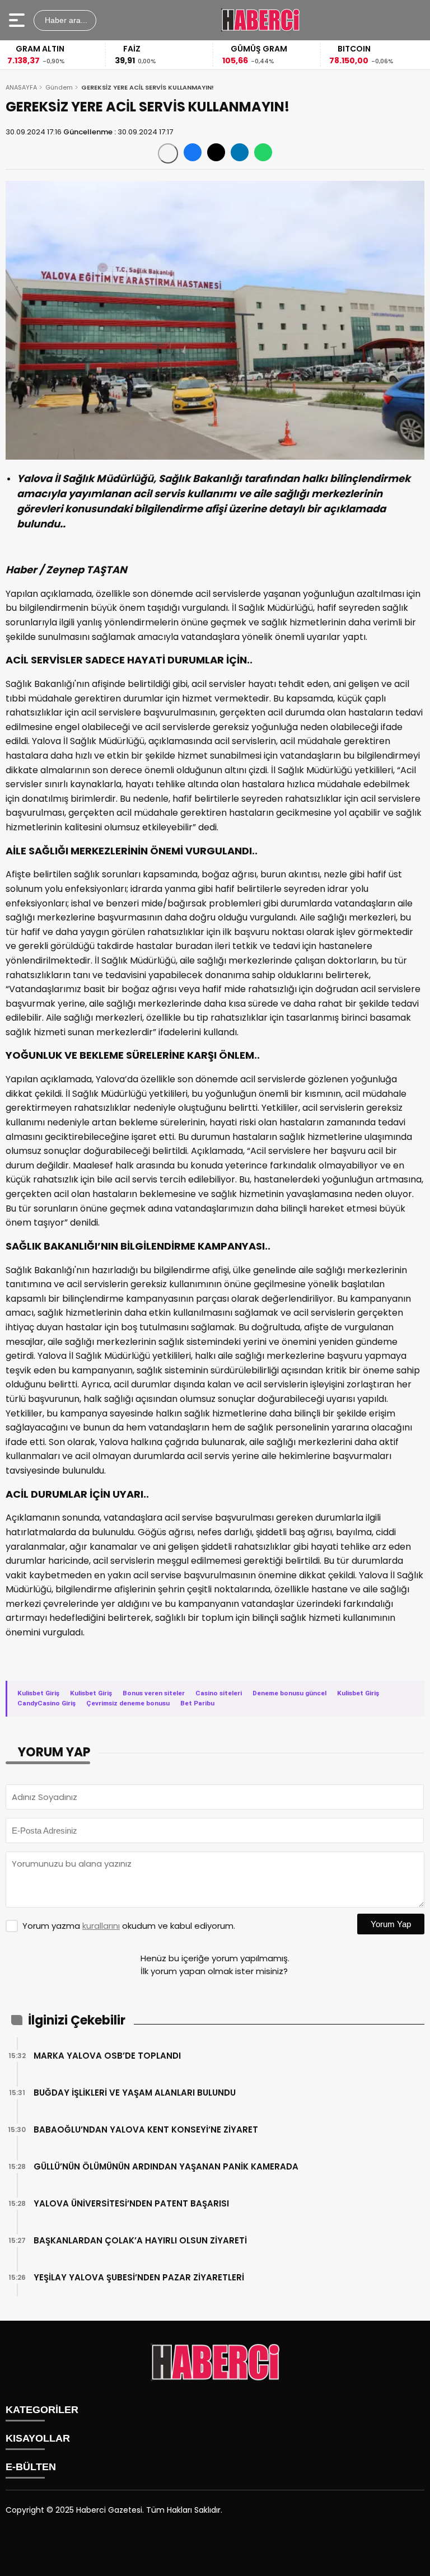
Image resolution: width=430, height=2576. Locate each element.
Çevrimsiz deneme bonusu (128, 1703)
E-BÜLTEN (31, 2467)
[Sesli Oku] (168, 153)
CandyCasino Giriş (46, 1703)
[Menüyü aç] (18, 20)
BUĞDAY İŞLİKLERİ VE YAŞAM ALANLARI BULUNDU (135, 2093)
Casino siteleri (219, 1693)
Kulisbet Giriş (38, 1693)
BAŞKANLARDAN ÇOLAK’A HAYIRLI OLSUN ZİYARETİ (140, 2240)
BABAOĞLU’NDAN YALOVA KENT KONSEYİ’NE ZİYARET (146, 2129)
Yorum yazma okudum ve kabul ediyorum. (129, 1926)
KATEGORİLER (42, 2410)
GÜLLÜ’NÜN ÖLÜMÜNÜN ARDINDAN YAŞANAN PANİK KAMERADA (166, 2166)
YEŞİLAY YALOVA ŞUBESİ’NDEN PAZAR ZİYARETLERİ (139, 2277)
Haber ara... (65, 20)
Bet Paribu (197, 1703)
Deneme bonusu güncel (289, 1693)
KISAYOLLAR (38, 2438)
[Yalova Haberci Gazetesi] (260, 20)
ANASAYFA (21, 87)
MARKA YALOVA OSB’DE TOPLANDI (107, 2056)
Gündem (59, 87)
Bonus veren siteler (154, 1693)
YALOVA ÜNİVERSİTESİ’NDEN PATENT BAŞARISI (131, 2203)
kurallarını (101, 1926)
